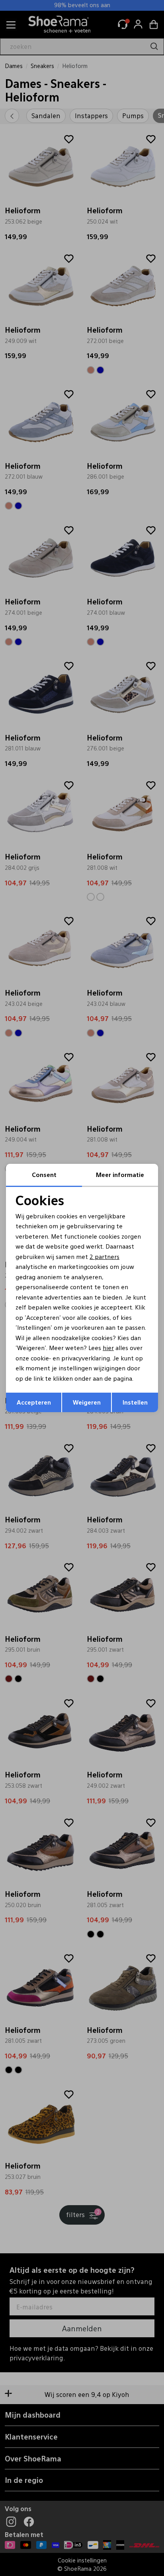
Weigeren (87, 1402)
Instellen (135, 1402)
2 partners (104, 1256)
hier (108, 1347)
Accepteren (34, 1402)
